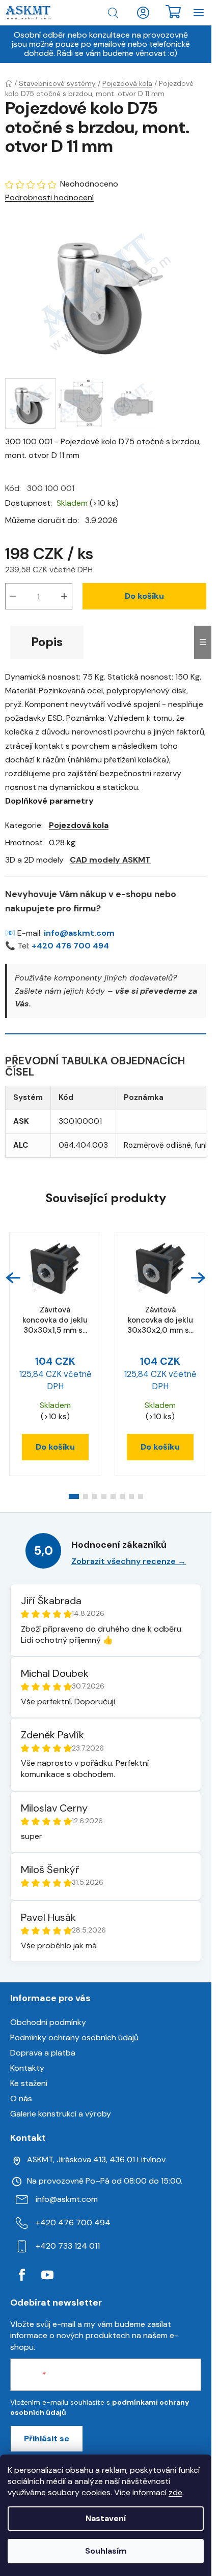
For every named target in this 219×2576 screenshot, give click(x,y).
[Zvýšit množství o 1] (64, 596)
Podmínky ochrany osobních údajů (74, 2037)
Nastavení (106, 2518)
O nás (21, 2098)
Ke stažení (29, 2083)
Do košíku (144, 596)
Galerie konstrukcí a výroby (61, 2114)
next (198, 1278)
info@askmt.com (79, 933)
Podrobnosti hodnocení (49, 197)
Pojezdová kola (79, 825)
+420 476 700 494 (70, 946)
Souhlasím (106, 2551)
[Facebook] (22, 2275)
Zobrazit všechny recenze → (129, 1561)
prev (13, 1278)
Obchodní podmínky (48, 2022)
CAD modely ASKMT (110, 860)
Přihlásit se (47, 2439)
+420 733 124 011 (68, 2246)
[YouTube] (47, 2275)
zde (175, 2492)
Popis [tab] (47, 642)
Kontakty (27, 2068)
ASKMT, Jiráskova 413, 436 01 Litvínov (96, 2159)
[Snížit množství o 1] (13, 596)
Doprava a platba (43, 2053)
